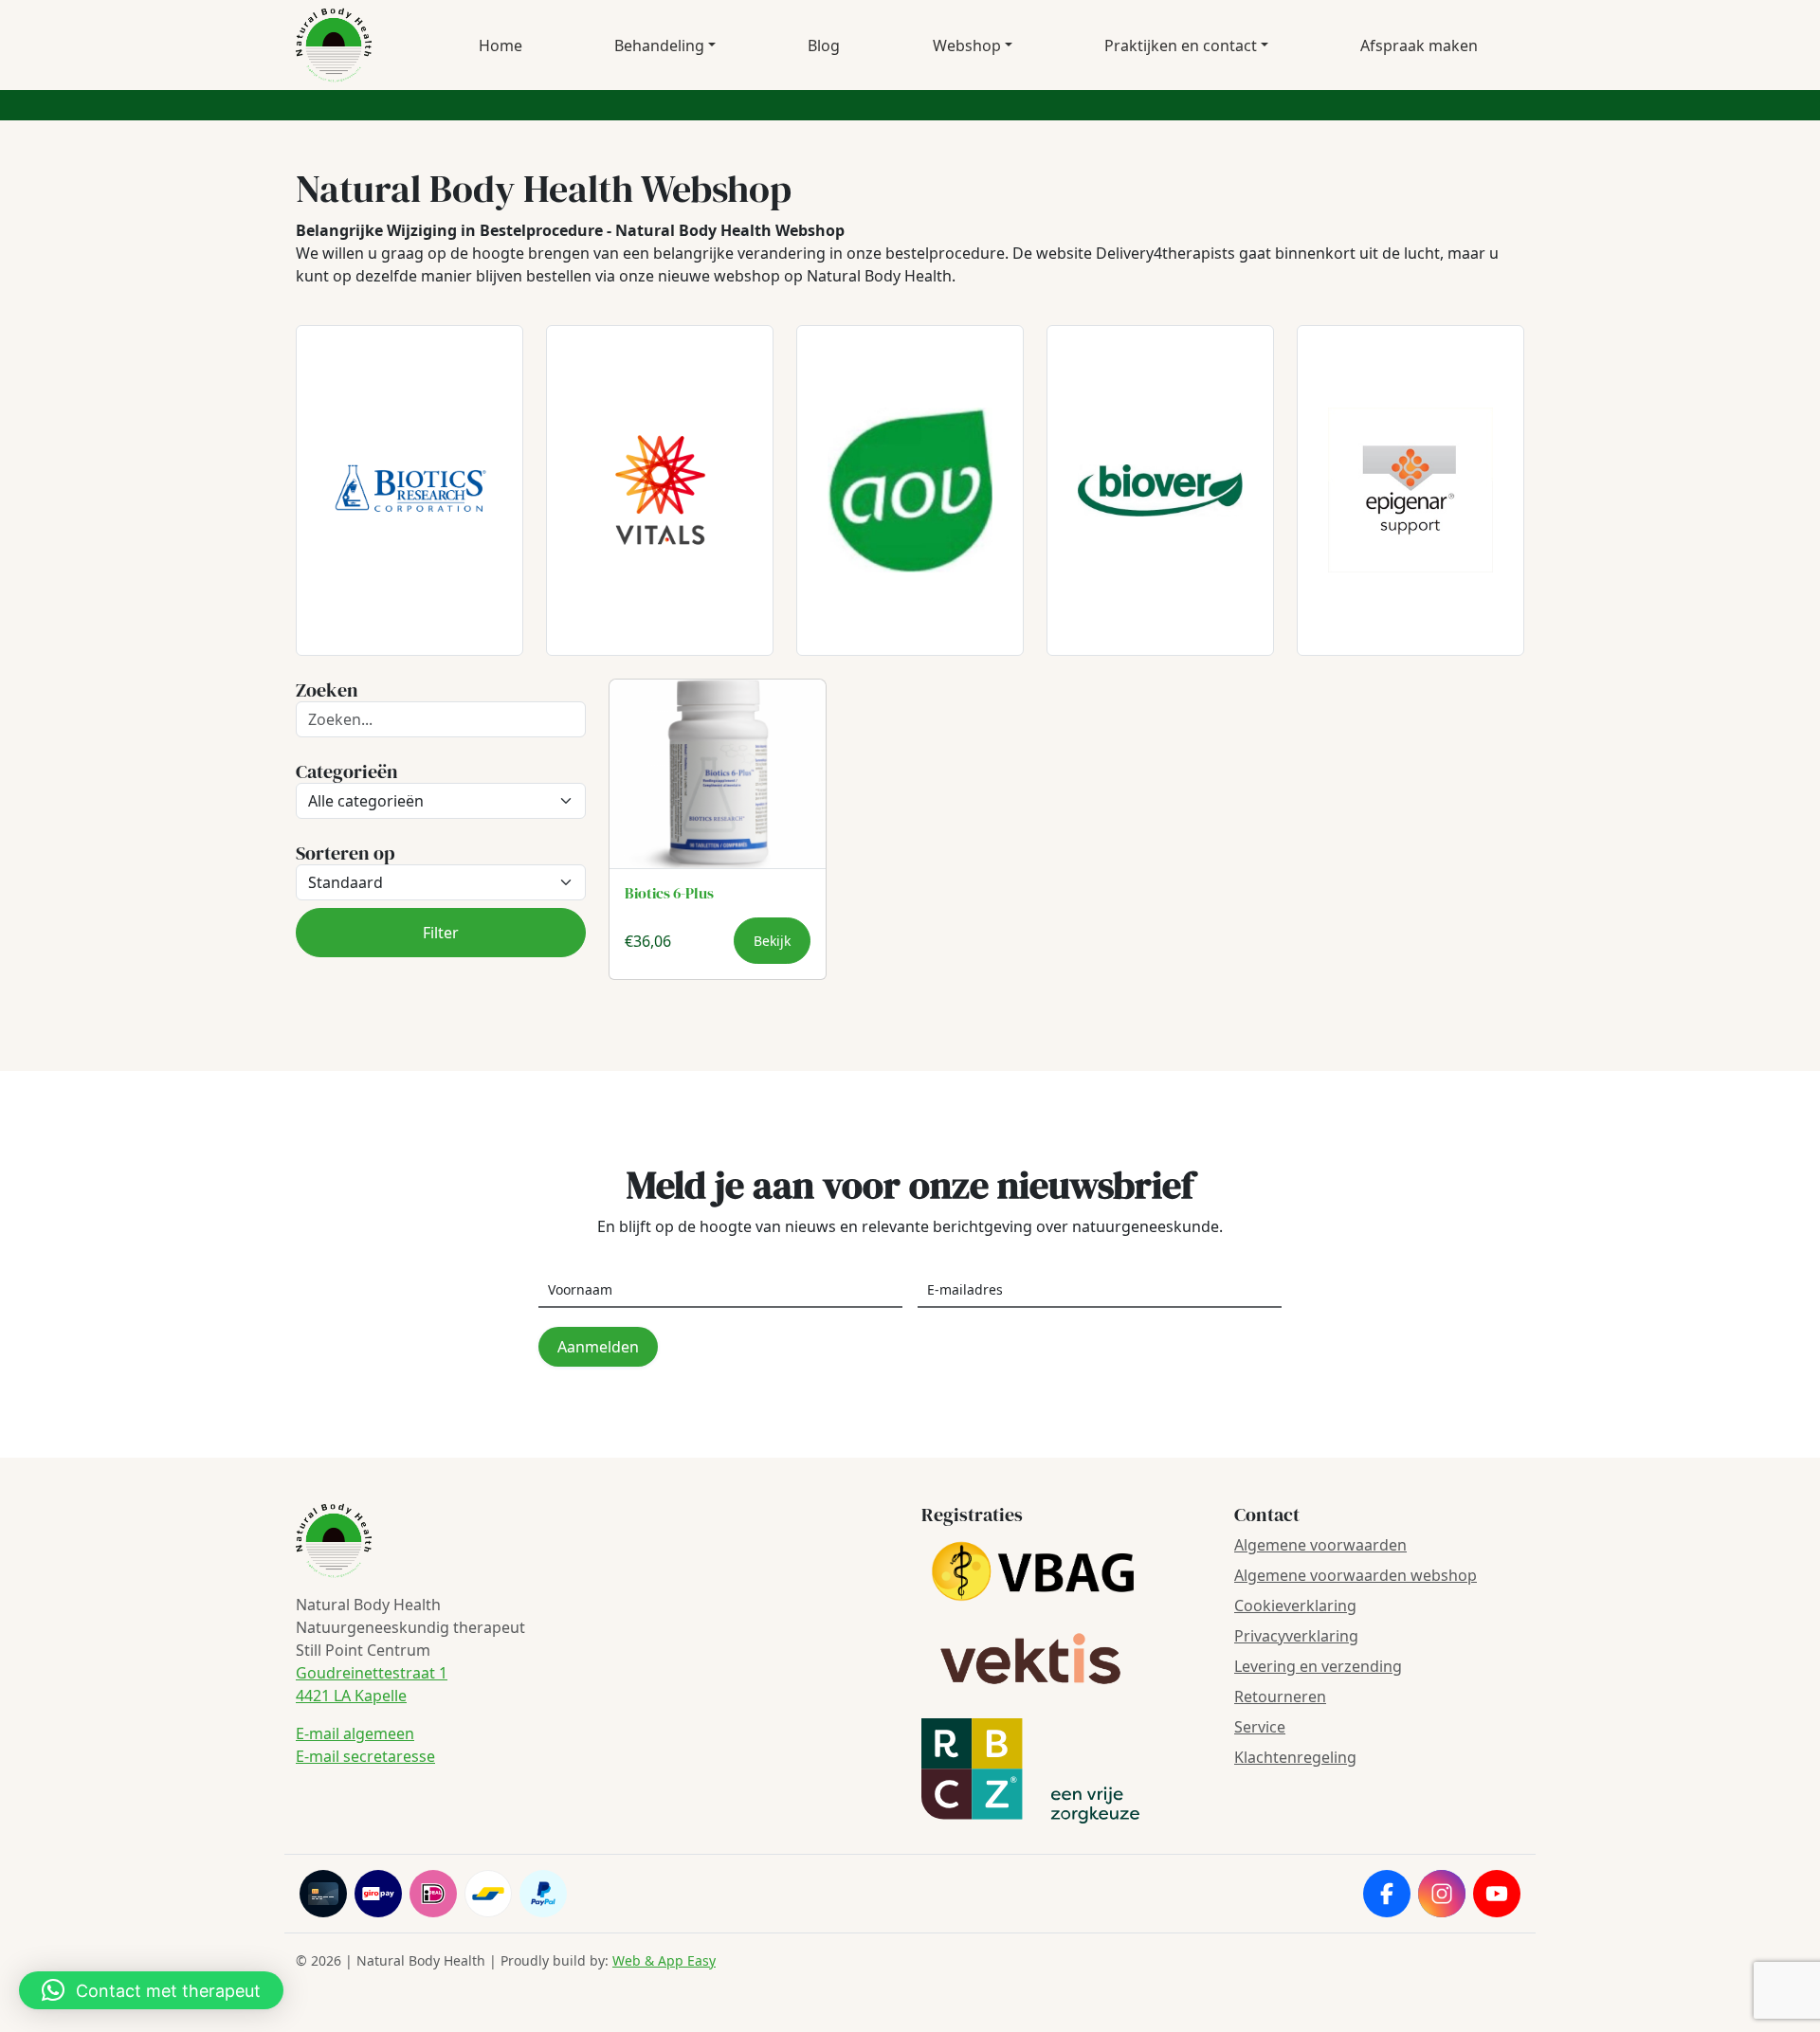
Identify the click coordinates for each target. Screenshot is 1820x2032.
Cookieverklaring (1295, 1606)
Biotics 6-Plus (669, 893)
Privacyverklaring (1296, 1636)
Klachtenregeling (1295, 1757)
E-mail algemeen (355, 1733)
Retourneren (1280, 1696)
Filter (441, 933)
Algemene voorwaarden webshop (1356, 1575)
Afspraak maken (1419, 45)
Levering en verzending (1318, 1666)
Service (1260, 1727)
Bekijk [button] (772, 941)
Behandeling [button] (659, 45)
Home (500, 45)
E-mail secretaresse (365, 1756)
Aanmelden (598, 1347)
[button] (151, 1990)
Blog (824, 45)
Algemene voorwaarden (1320, 1545)
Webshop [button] (967, 45)
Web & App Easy (664, 1960)
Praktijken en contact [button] (1181, 45)
